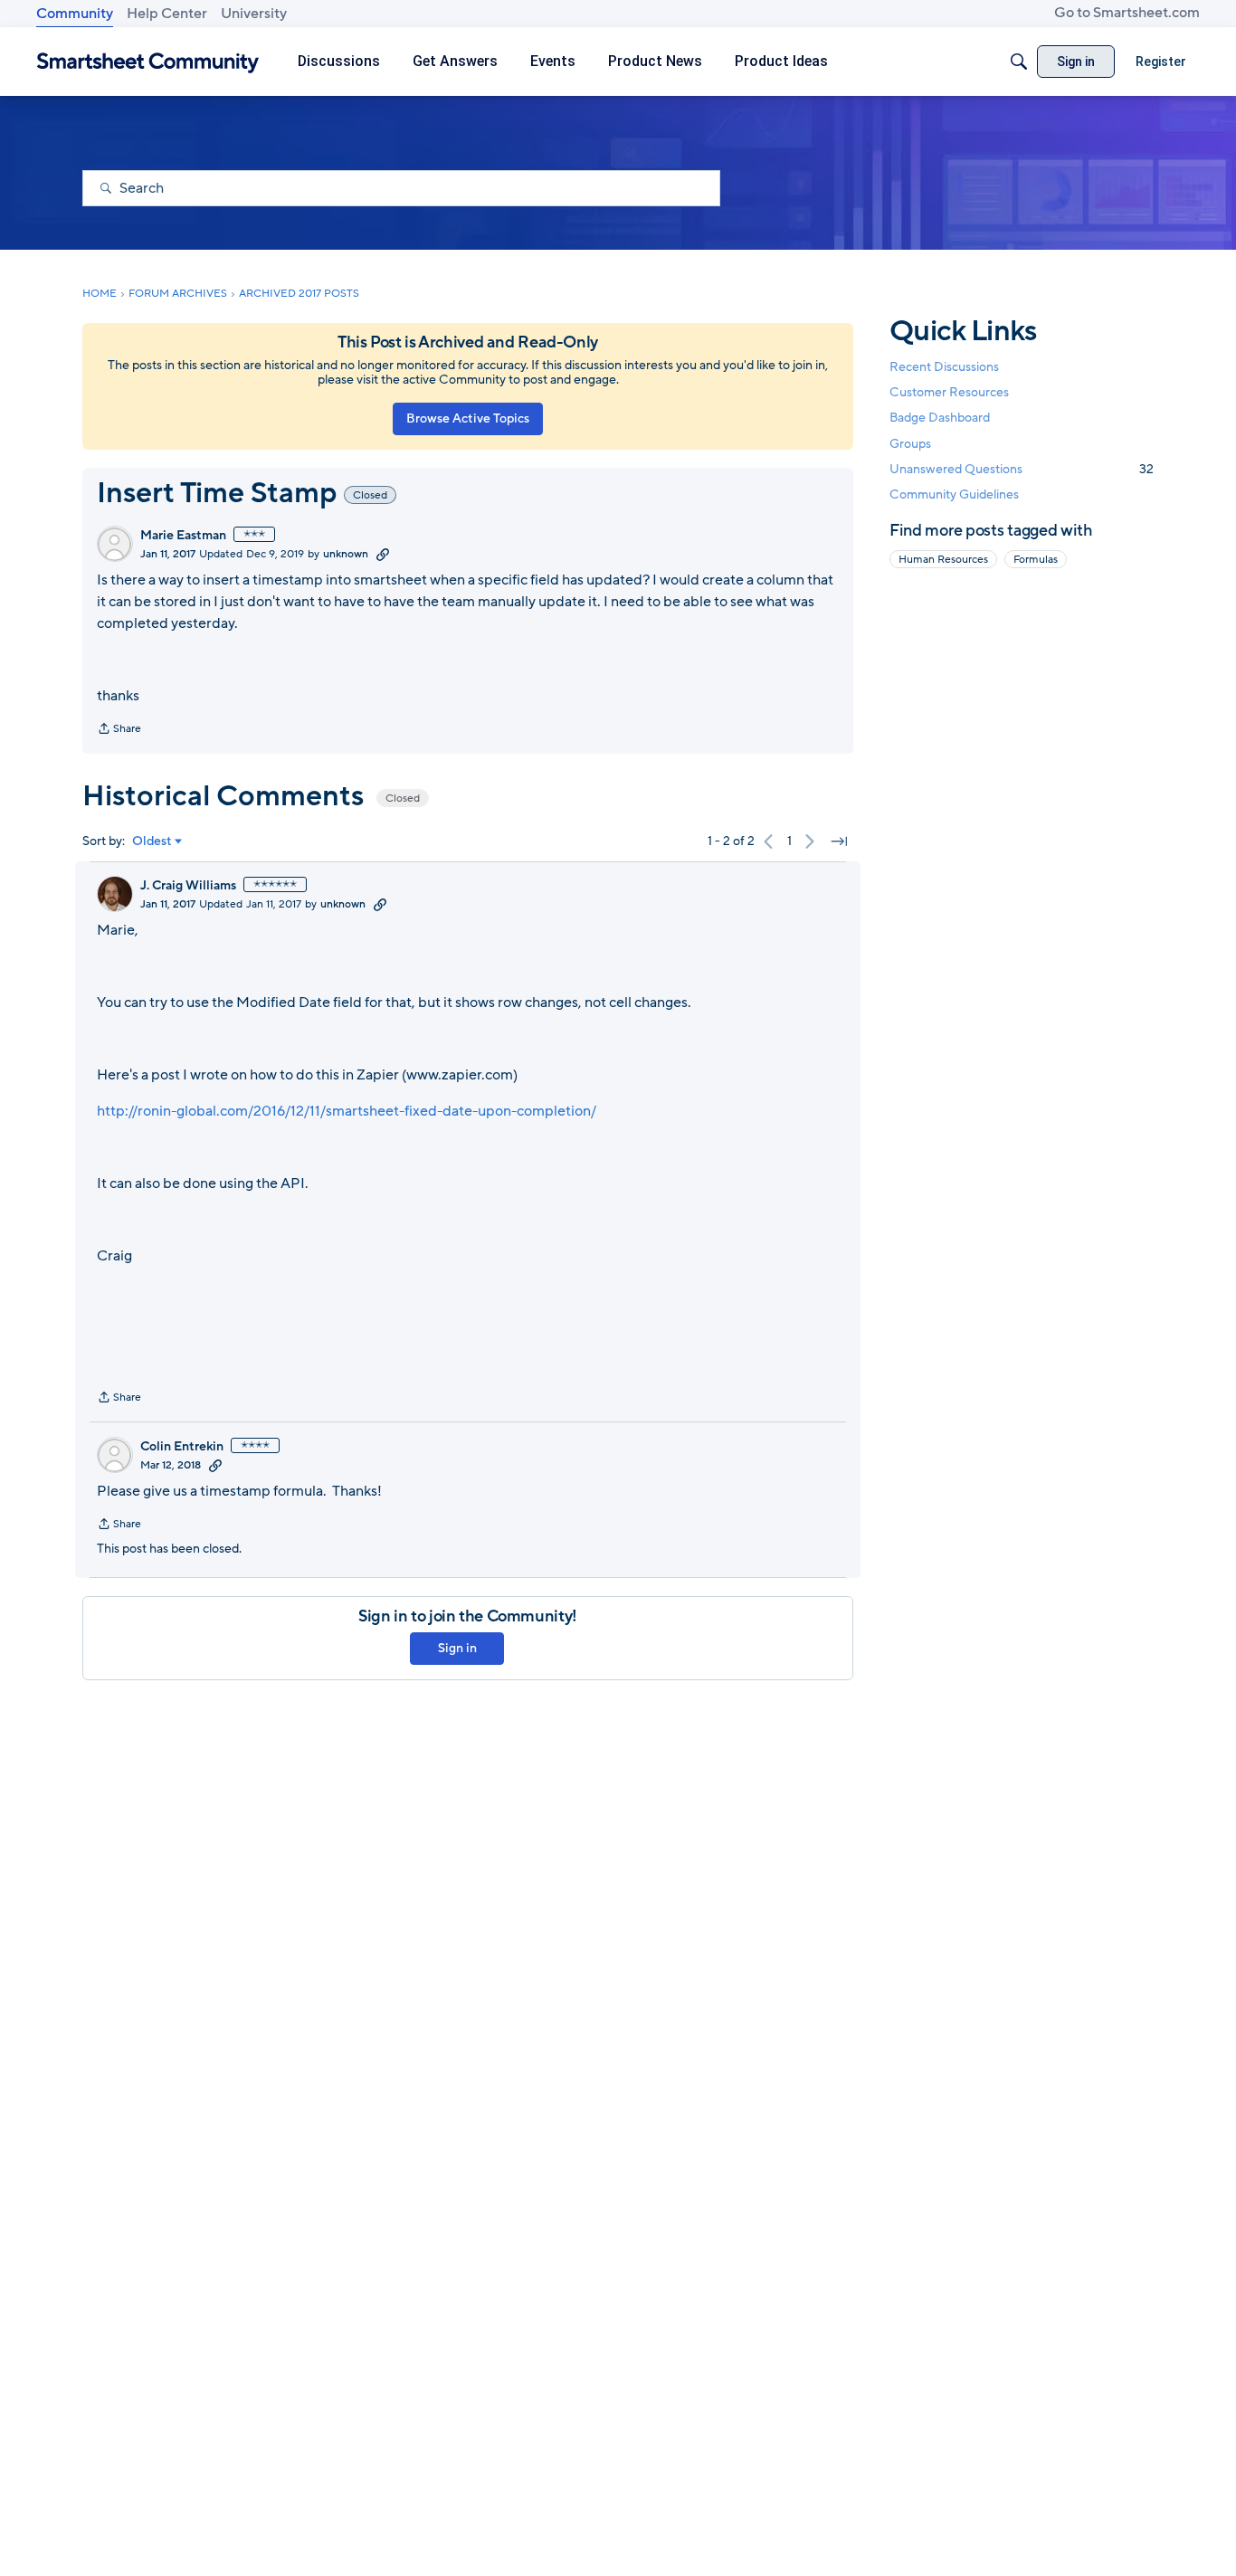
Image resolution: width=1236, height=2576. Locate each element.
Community (75, 14)
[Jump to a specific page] (839, 841)
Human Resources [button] (943, 559)
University (254, 14)
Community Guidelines (954, 494)
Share (119, 730)
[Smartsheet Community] (148, 62)
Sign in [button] (457, 1648)
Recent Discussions (944, 367)
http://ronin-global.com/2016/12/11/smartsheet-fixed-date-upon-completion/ (347, 1111)
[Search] (1019, 62)
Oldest (152, 841)
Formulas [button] (1036, 559)
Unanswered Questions (1022, 469)
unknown (346, 554)
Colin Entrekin (182, 1447)
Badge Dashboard (940, 418)
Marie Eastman (183, 536)
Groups (910, 444)
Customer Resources (949, 392)
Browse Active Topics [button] (468, 418)
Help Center (167, 14)
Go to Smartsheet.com (1127, 13)
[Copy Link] (383, 554)
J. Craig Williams (188, 886)
